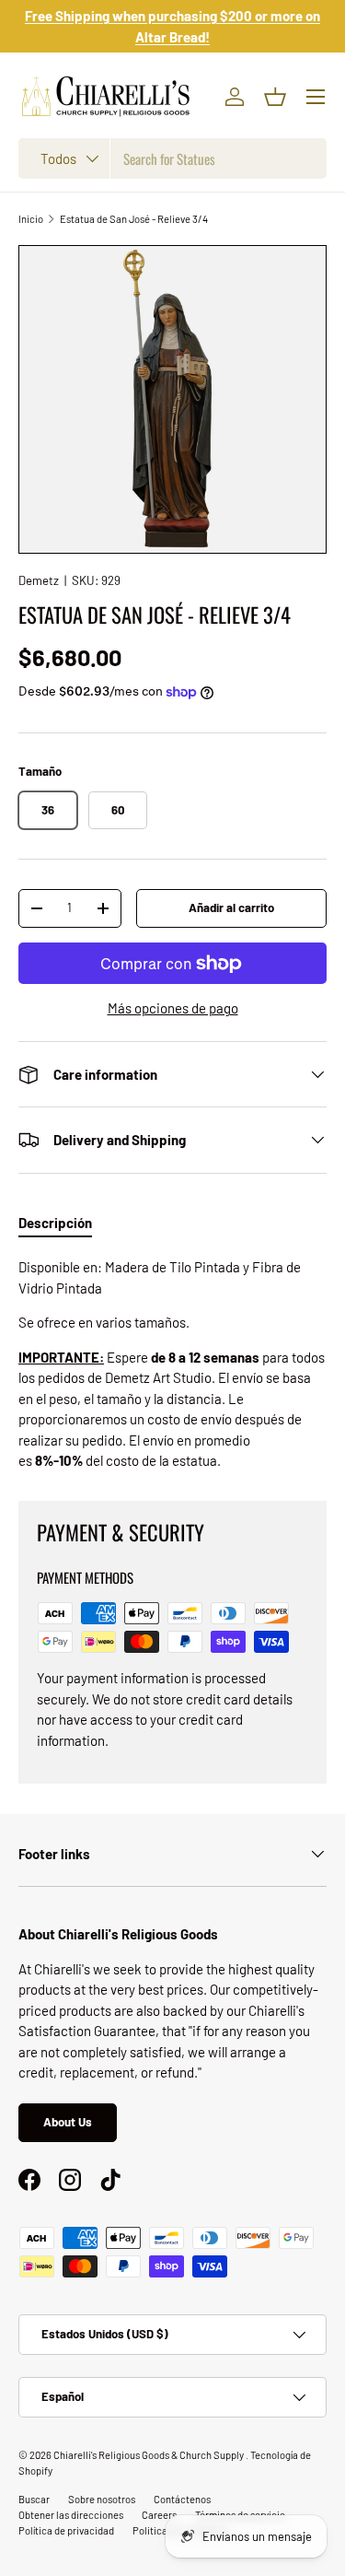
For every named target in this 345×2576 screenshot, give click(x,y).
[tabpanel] (172, 1364)
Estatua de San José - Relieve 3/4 (134, 219)
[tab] (55, 1223)
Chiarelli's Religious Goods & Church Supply (149, 2455)
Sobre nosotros (102, 2499)
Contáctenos (182, 2499)
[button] (275, 97)
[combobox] (172, 158)
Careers (159, 2515)
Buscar (34, 2499)
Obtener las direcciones (71, 2515)
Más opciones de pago (173, 1008)
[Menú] (316, 97)
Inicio (31, 219)
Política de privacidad (66, 2530)
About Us (68, 2122)
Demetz (39, 580)
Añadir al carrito (231, 907)
